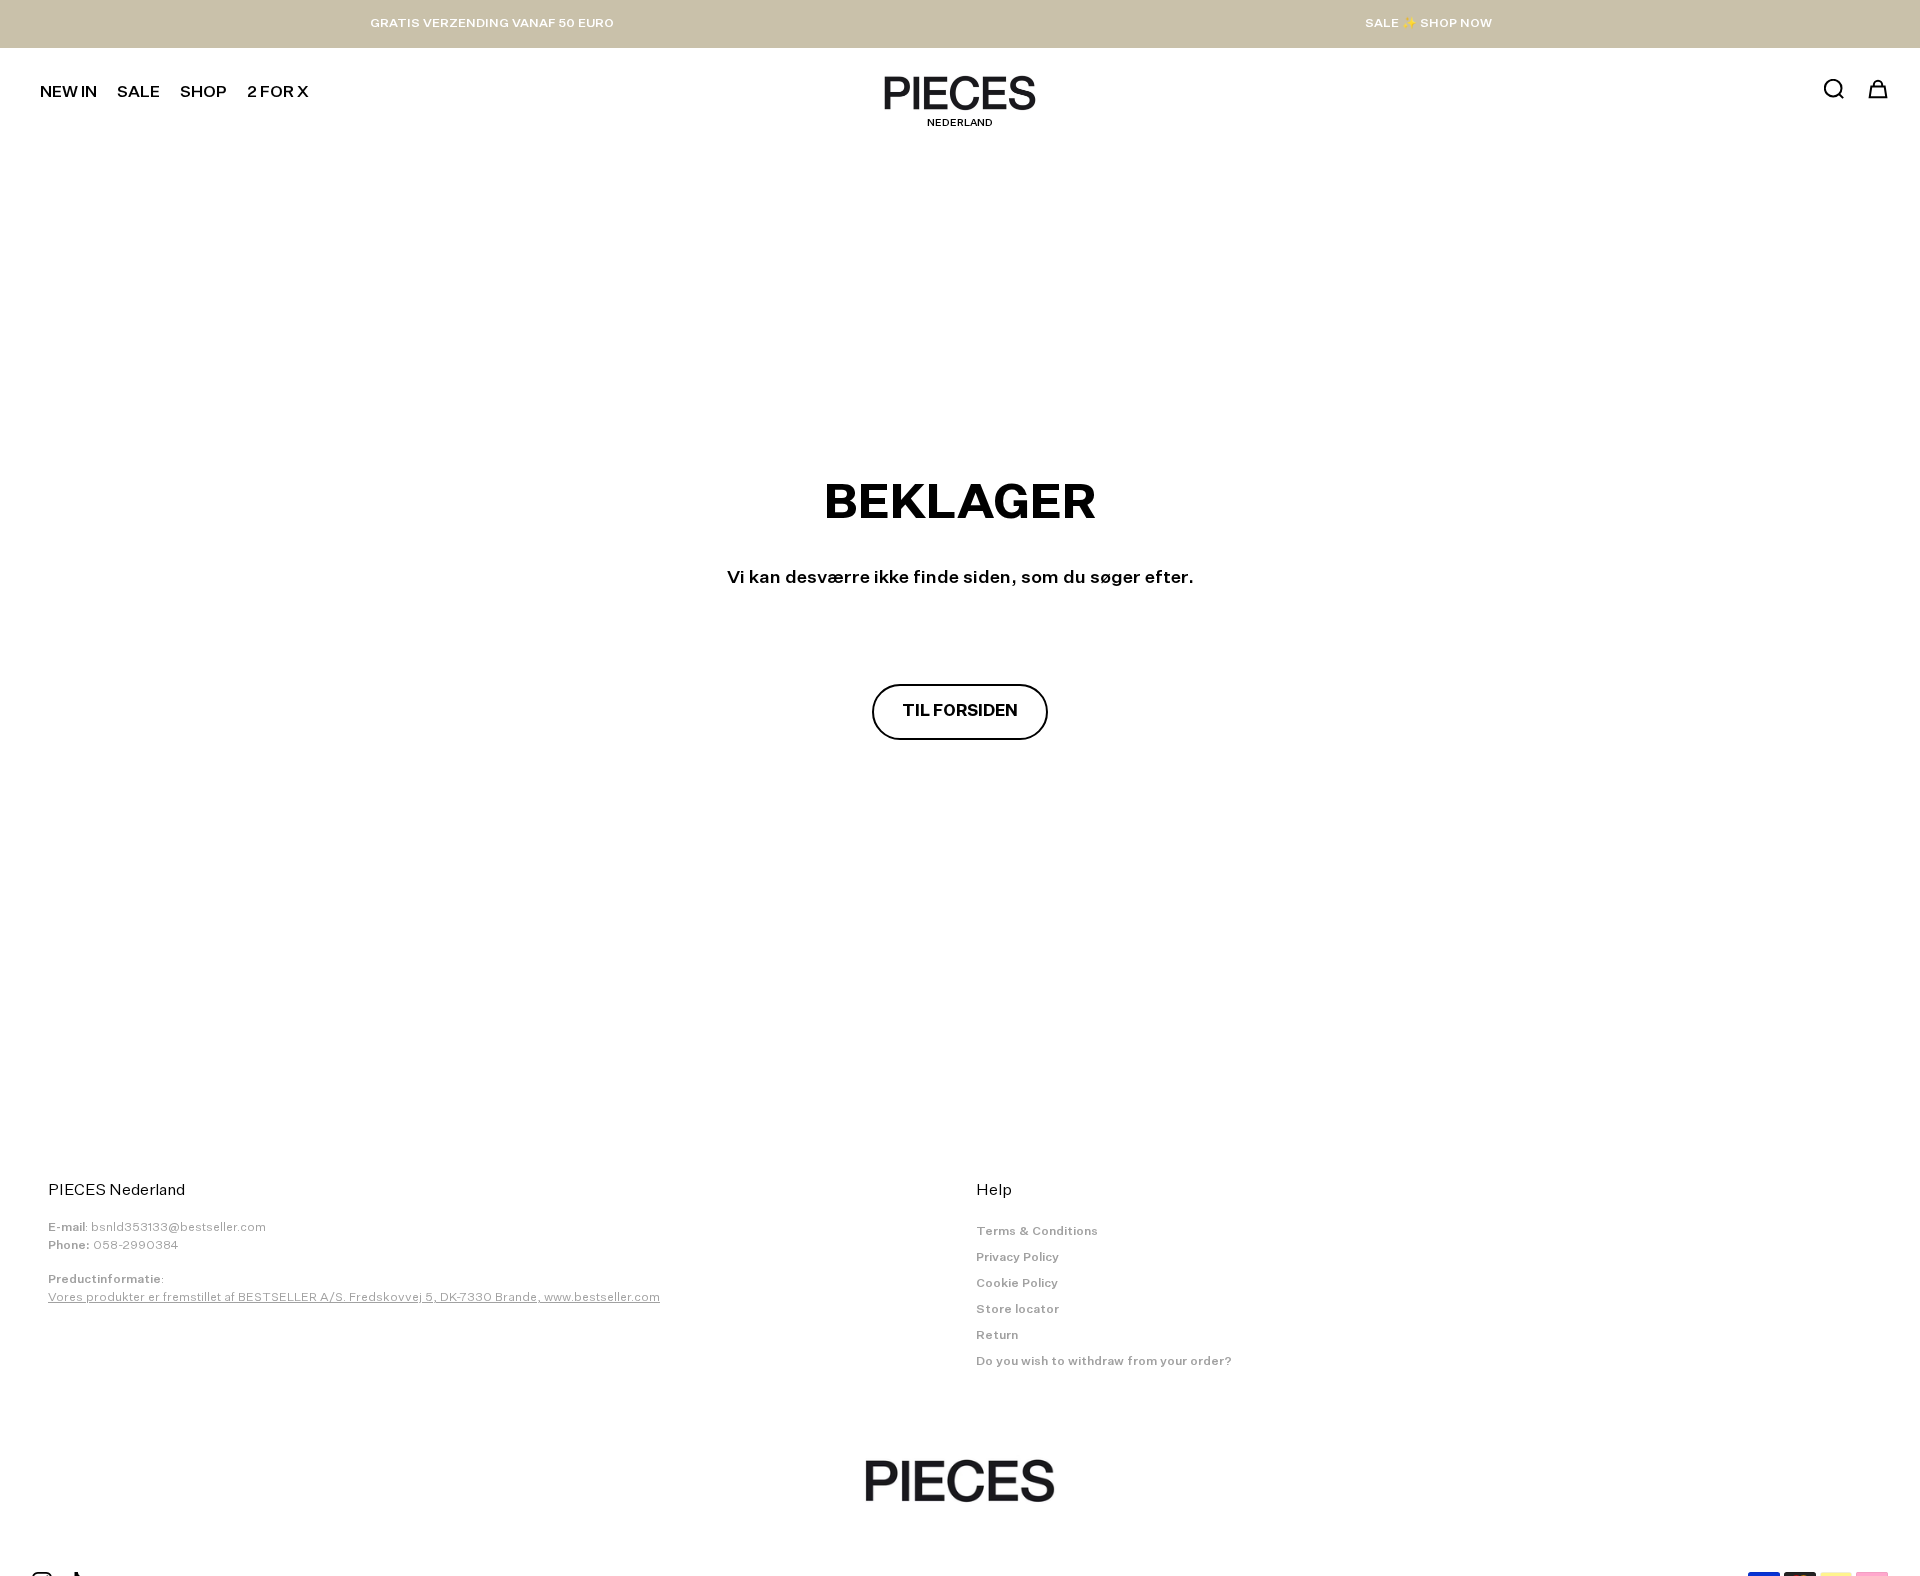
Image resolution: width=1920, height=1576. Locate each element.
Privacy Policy (1017, 1258)
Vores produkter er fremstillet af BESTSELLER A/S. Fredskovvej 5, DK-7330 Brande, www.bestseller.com (354, 1298)
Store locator (1017, 1310)
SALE (138, 93)
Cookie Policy (1017, 1284)
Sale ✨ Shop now (1428, 24)
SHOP (203, 93)
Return (997, 1336)
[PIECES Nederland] (960, 93)
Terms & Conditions (1037, 1232)
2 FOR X (278, 93)
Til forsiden (960, 712)
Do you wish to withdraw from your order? (1104, 1362)
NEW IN (68, 93)
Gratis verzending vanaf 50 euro (492, 24)
